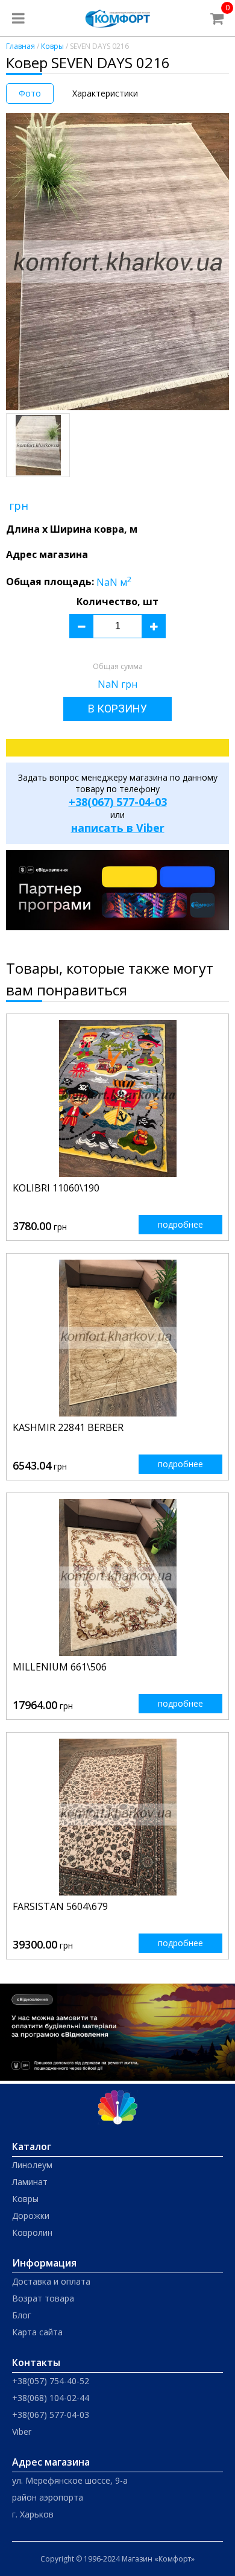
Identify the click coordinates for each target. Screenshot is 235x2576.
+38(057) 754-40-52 (51, 2381)
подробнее (180, 1224)
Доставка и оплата (51, 2281)
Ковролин (32, 2232)
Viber (22, 2432)
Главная (20, 46)
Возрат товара (43, 2298)
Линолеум (32, 2165)
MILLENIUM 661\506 (60, 1667)
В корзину (117, 709)
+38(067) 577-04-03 (118, 802)
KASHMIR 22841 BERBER (68, 1427)
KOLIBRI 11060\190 (56, 1188)
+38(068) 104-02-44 (51, 2398)
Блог (22, 2315)
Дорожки (31, 2216)
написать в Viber (118, 828)
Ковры (52, 46)
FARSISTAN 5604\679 (60, 1906)
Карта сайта (37, 2332)
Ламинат (30, 2182)
